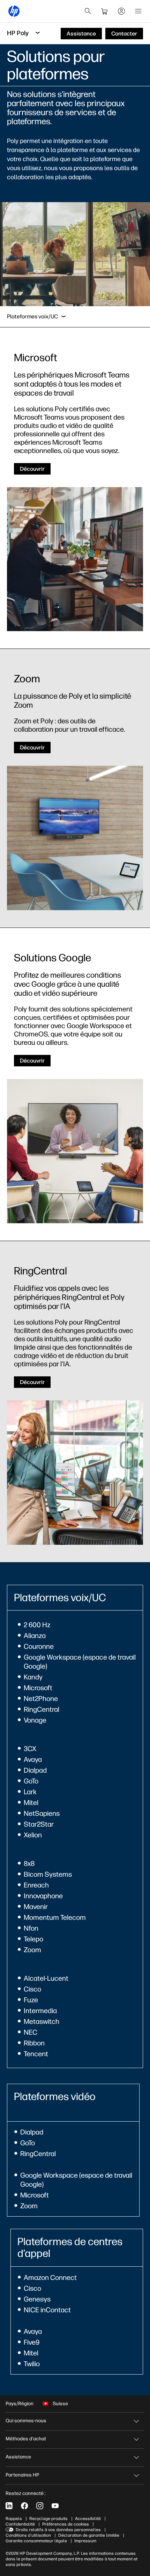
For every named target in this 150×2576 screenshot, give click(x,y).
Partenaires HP (22, 2475)
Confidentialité (20, 2524)
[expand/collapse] (63, 317)
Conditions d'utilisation (28, 2535)
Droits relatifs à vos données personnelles (58, 2530)
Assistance (18, 2457)
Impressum (85, 2541)
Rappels (14, 2519)
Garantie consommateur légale (36, 2541)
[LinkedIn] (9, 2506)
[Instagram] (40, 2506)
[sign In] (121, 11)
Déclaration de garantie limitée (89, 2535)
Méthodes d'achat (26, 2439)
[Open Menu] (138, 11)
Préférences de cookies (66, 2524)
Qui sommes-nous (26, 2421)
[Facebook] (24, 2506)
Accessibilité (88, 2519)
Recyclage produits (48, 2519)
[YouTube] (55, 2506)
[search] (88, 11)
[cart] (105, 11)
